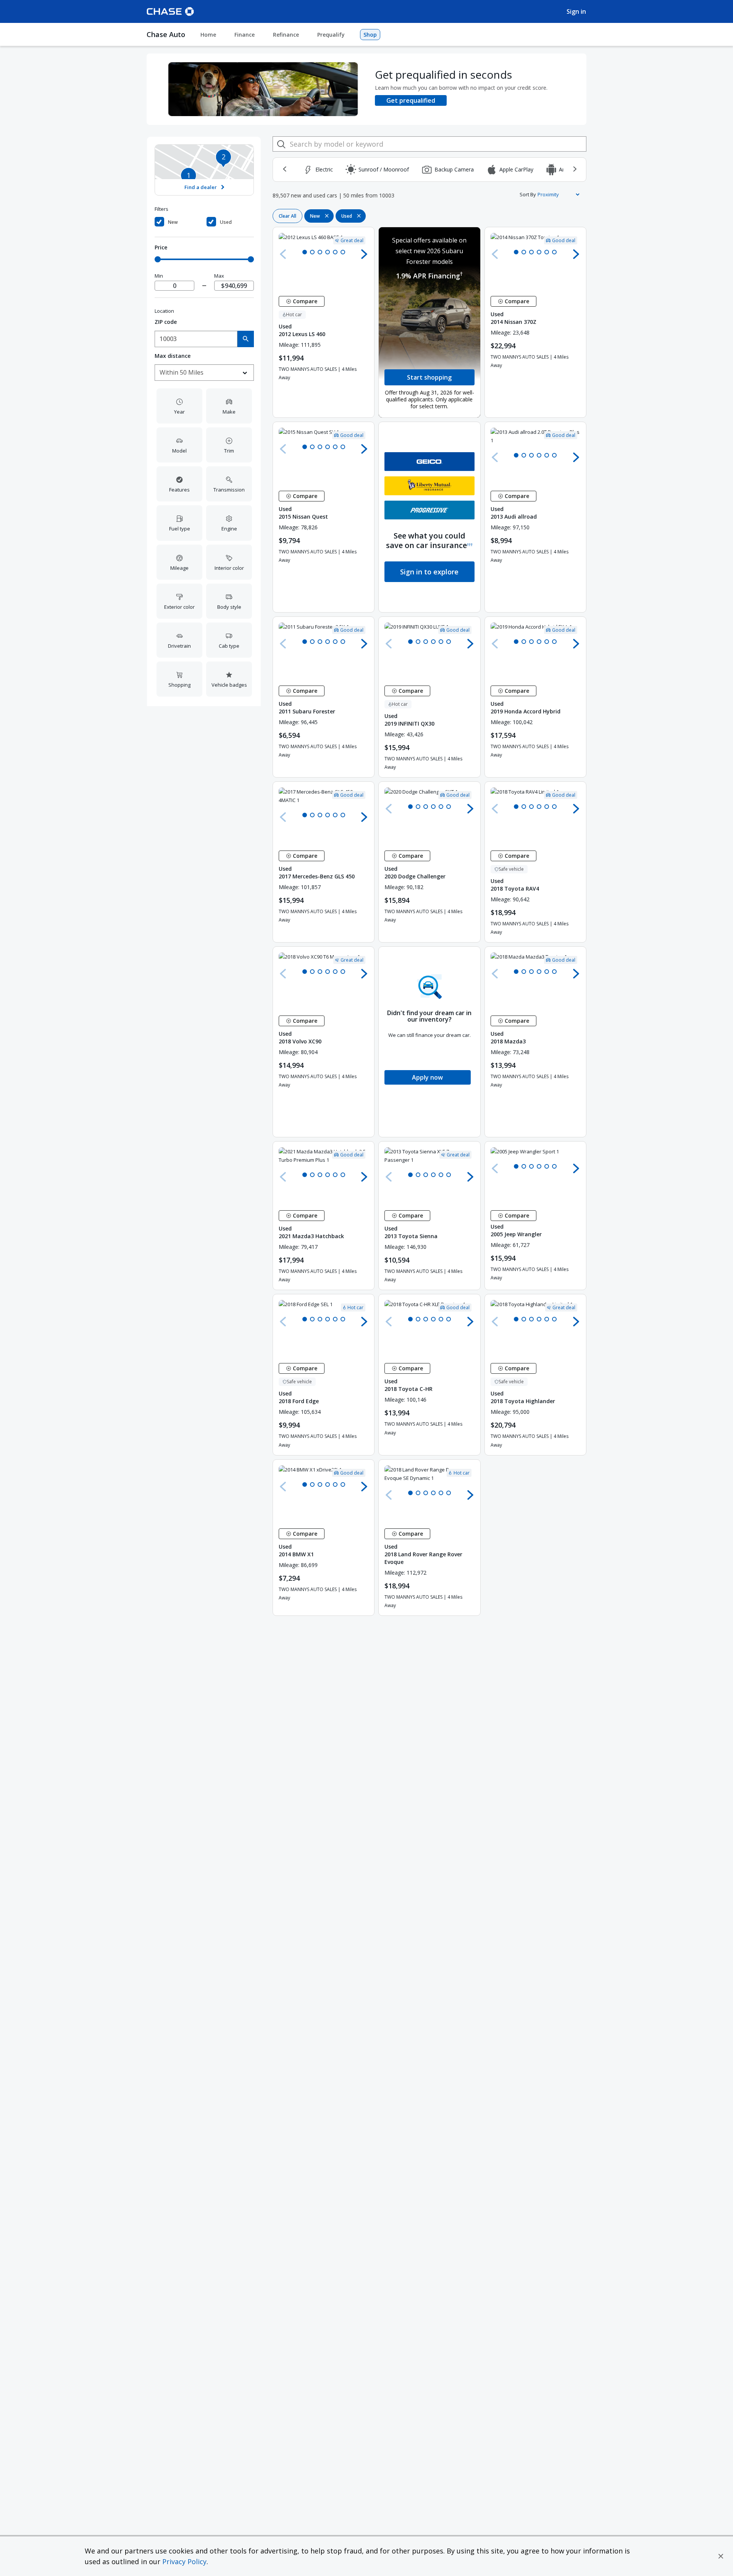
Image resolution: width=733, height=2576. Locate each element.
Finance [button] (245, 35)
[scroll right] (575, 169)
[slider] (158, 259)
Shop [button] (370, 35)
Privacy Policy (184, 2561)
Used (226, 222)
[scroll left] (284, 169)
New (173, 222)
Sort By (528, 194)
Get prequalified (411, 100)
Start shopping (429, 377)
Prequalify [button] (331, 35)
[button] (721, 2556)
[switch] (179, 222)
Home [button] (208, 35)
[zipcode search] (246, 339)
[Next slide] (364, 254)
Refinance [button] (286, 35)
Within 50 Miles (182, 372)
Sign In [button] (576, 11)
